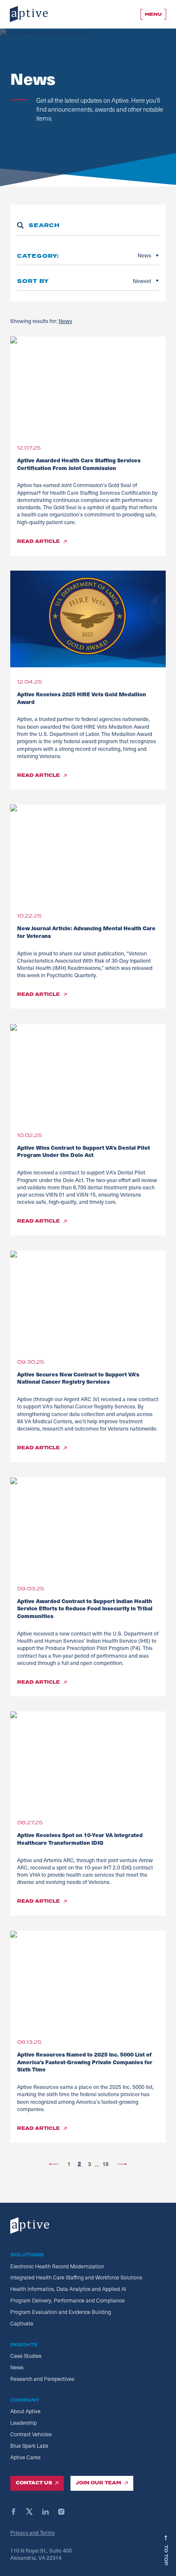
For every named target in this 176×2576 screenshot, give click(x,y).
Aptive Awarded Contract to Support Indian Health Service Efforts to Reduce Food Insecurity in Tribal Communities (85, 1608)
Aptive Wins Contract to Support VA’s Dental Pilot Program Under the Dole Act (84, 1151)
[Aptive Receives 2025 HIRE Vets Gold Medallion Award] (88, 619)
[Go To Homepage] (29, 14)
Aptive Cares (25, 2457)
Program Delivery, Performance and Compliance (67, 2300)
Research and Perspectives (42, 2379)
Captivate (22, 2323)
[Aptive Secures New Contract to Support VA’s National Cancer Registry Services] (88, 1299)
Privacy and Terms (32, 2532)
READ (38, 542)
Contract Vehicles (31, 2434)
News (65, 321)
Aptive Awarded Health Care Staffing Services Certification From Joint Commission (79, 464)
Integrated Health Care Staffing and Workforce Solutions (76, 2277)
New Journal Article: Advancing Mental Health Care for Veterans (86, 932)
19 (106, 2164)
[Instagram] (65, 2512)
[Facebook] (17, 2512)
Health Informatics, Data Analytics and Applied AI (68, 2289)
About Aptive (25, 2411)
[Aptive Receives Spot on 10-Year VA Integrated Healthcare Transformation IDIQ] (88, 1760)
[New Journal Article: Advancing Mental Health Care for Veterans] (88, 853)
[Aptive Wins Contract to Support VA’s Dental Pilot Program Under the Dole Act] (88, 1072)
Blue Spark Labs (29, 2446)
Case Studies (26, 2356)
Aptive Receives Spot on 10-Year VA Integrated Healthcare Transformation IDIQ (80, 1839)
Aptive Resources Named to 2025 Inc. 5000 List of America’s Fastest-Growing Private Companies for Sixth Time (85, 2062)
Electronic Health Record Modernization (57, 2266)
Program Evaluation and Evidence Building (61, 2312)
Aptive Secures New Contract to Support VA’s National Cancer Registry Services (78, 1378)
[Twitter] (33, 2512)
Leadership (23, 2423)
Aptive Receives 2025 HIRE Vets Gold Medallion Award (82, 698)
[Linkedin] (49, 2512)
